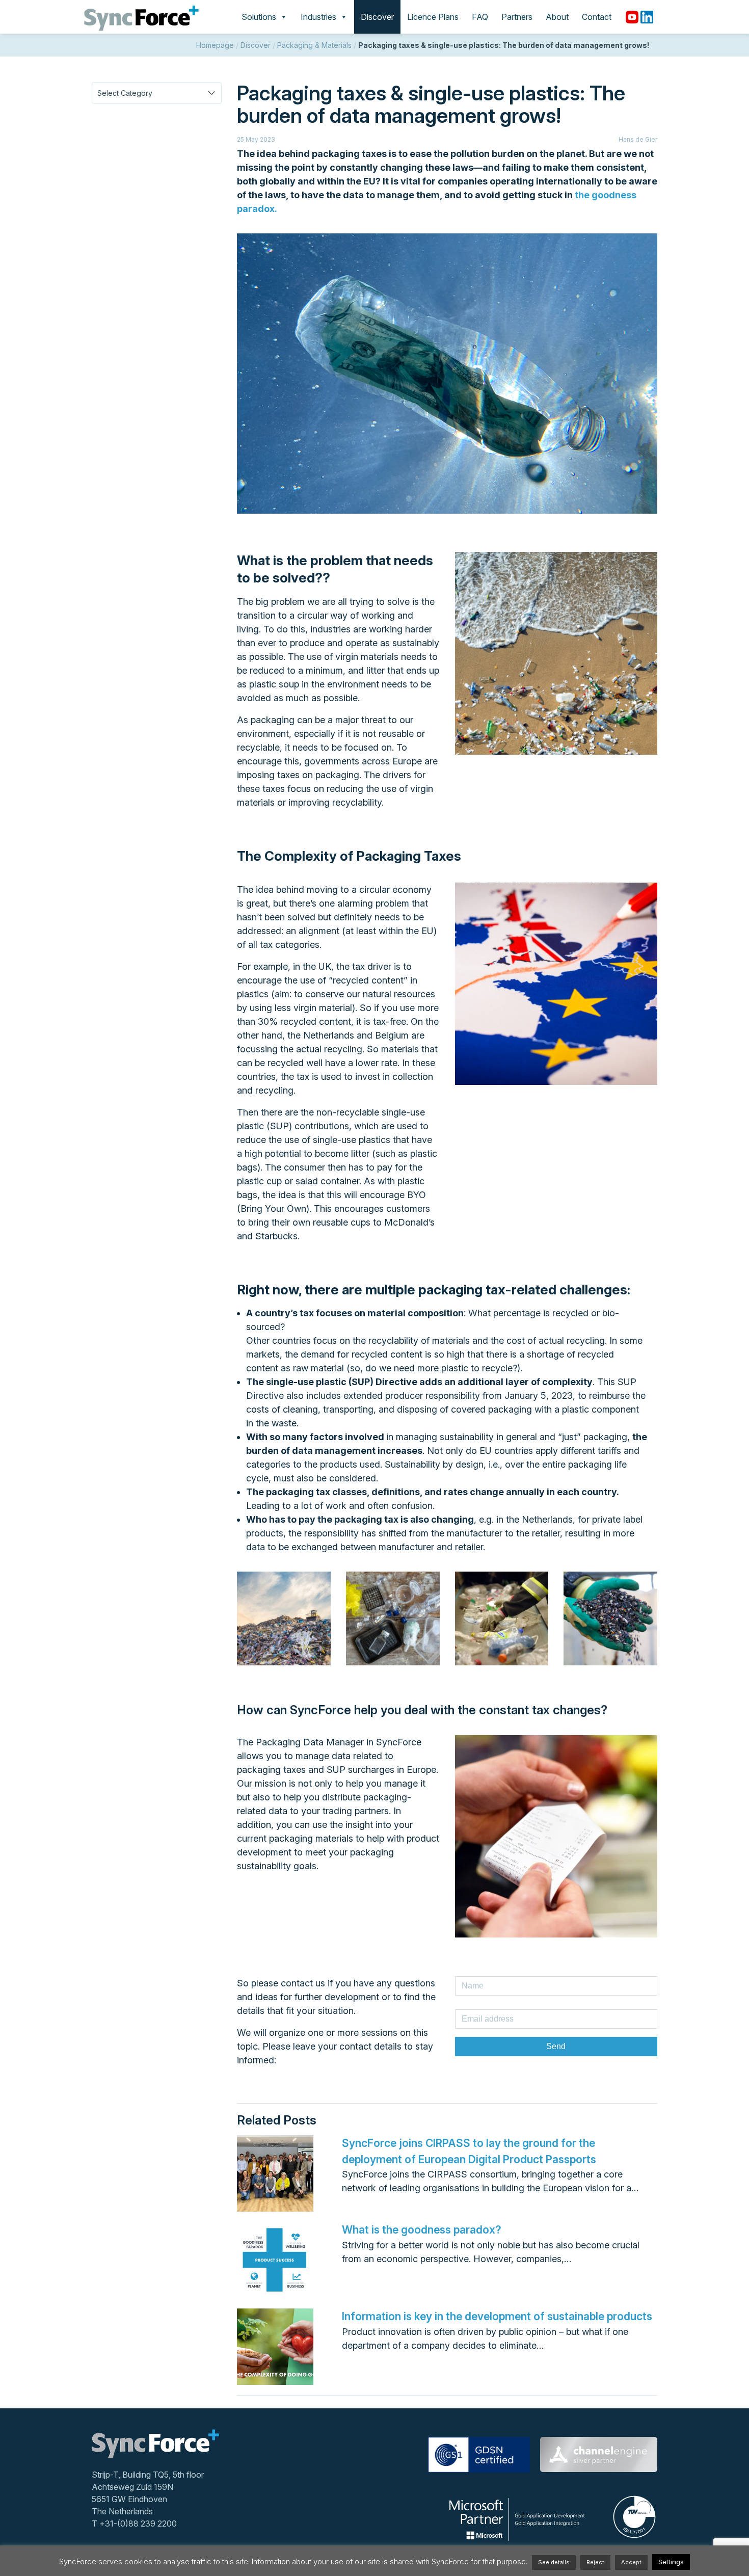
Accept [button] (631, 2562)
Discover (377, 17)
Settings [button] (671, 2562)
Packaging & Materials (314, 45)
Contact (597, 17)
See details (554, 2562)
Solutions (259, 17)
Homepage (215, 45)
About (557, 17)
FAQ (480, 17)
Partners (517, 17)
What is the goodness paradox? (422, 2230)
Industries (318, 17)
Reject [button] (595, 2562)
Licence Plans (433, 17)
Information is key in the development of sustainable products (497, 2316)
